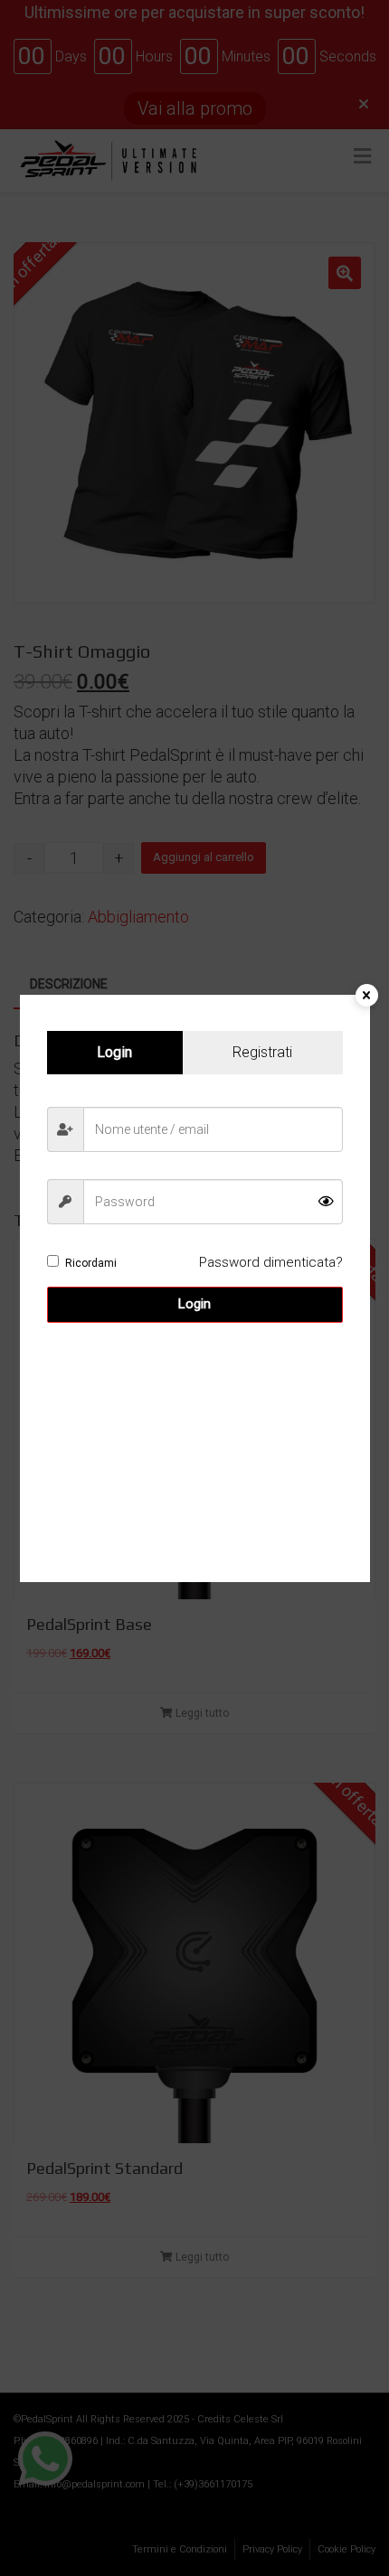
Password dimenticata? (271, 1262)
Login (194, 1304)
